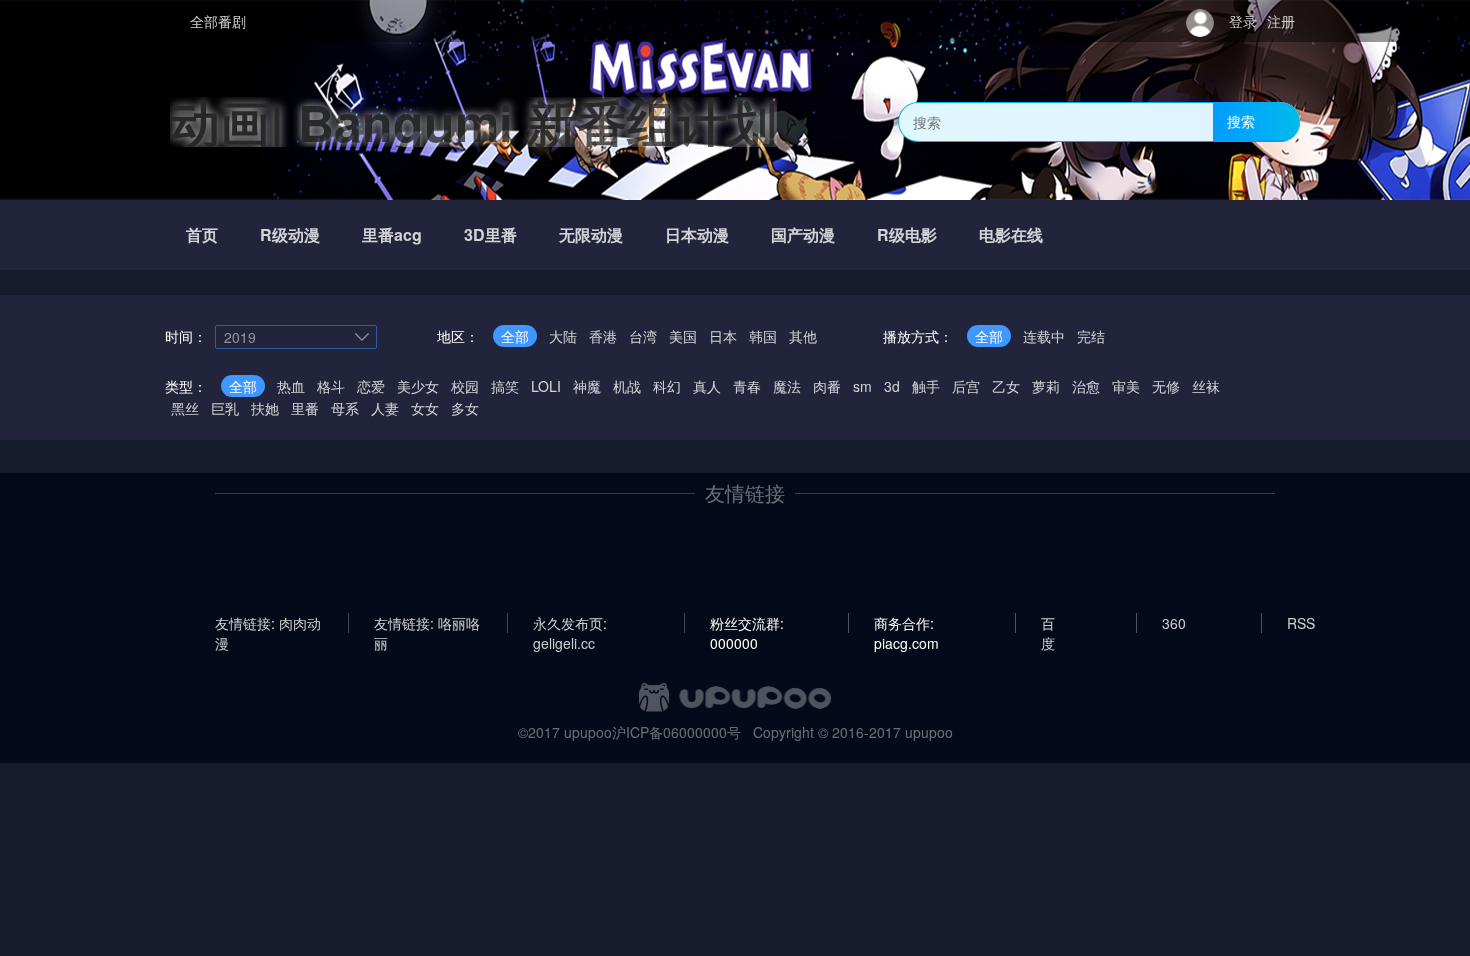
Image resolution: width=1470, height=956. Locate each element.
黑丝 (185, 408)
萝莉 (1046, 386)
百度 (1048, 623)
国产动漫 (803, 234)
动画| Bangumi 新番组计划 (473, 121)
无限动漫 (591, 234)
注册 (1281, 21)
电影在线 (1011, 234)
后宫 (966, 386)
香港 (603, 336)
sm (862, 386)
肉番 (827, 386)
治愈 (1086, 386)
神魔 (587, 386)
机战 (627, 386)
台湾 (643, 336)
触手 (926, 386)
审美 (1126, 386)
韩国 (763, 336)
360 (1174, 623)
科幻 (667, 386)
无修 (1166, 386)
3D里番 (490, 234)
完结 (1091, 336)
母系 (345, 408)
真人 (707, 386)
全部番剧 (218, 21)
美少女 (418, 386)
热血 (291, 386)
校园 (465, 386)
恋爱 (371, 386)
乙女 (1006, 386)
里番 (305, 408)
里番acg (392, 234)
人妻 (385, 408)
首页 (202, 234)
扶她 (265, 408)
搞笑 (505, 386)
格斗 (331, 386)
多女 (465, 408)
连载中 (1044, 336)
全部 (515, 336)
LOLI (546, 386)
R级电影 (907, 234)
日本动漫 (697, 234)
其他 (803, 336)
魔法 (787, 386)
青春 (747, 386)
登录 (1243, 21)
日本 (723, 336)
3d (892, 386)
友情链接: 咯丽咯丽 (427, 623)
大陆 (563, 336)
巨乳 (225, 408)
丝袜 (1206, 386)
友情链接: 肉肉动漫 (268, 623)
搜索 (1241, 121)
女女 (425, 408)
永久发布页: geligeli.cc (570, 623)
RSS (1301, 623)
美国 (683, 336)
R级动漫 (290, 234)
